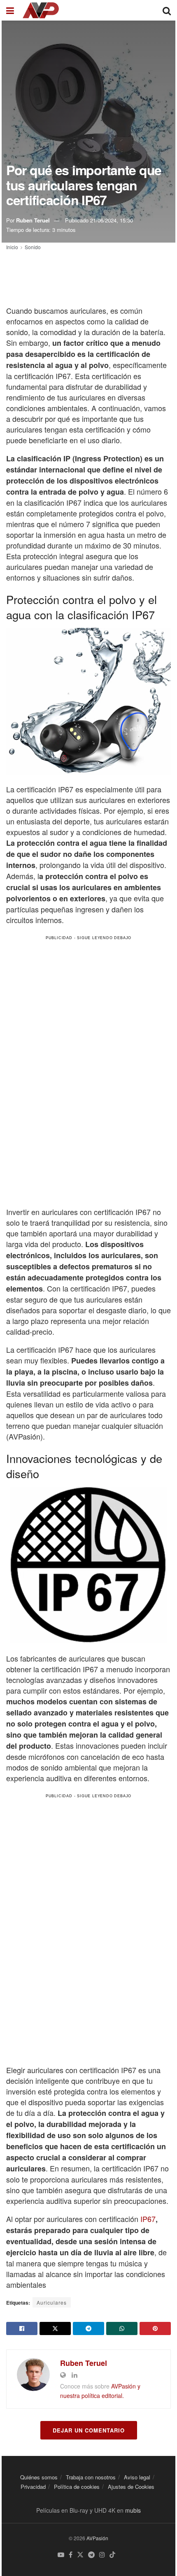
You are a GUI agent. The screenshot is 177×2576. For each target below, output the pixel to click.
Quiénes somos (39, 2477)
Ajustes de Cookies (131, 2487)
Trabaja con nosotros (91, 2477)
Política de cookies (77, 2487)
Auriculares (52, 2302)
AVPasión (97, 2538)
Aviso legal (137, 2477)
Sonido (33, 247)
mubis (133, 2510)
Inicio (12, 247)
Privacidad (33, 2487)
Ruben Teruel (33, 220)
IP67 (148, 2219)
